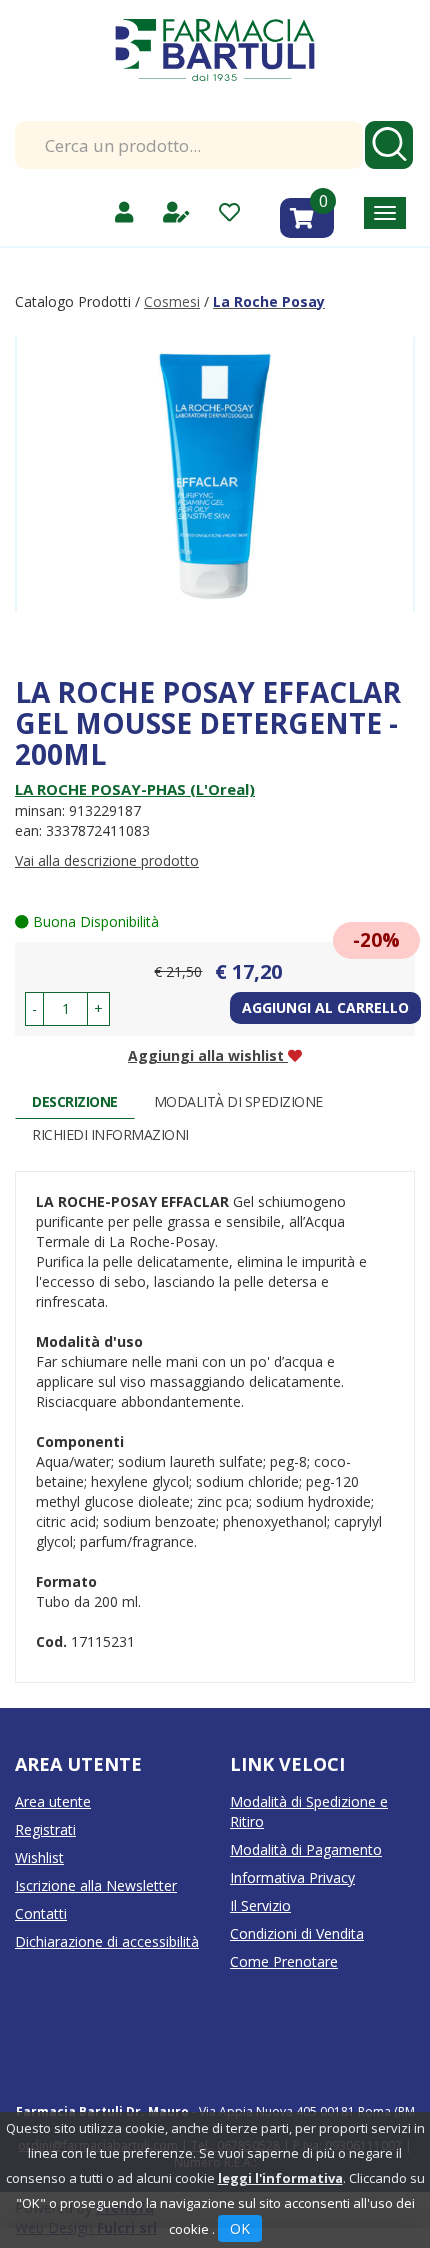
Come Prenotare (284, 1961)
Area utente (53, 1801)
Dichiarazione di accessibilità (107, 1941)
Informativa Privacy (292, 1877)
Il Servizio (260, 1905)
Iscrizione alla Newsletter (96, 1885)
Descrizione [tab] (75, 1101)
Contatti (41, 1913)
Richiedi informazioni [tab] (110, 1134)
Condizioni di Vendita (297, 1933)
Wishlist (39, 1857)
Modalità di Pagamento (306, 1849)
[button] (34, 1009)
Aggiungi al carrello (325, 1007)
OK (240, 2228)
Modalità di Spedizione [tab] (238, 1101)
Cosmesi (172, 301)
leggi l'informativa (280, 2178)
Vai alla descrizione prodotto (107, 860)
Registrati (45, 1829)
